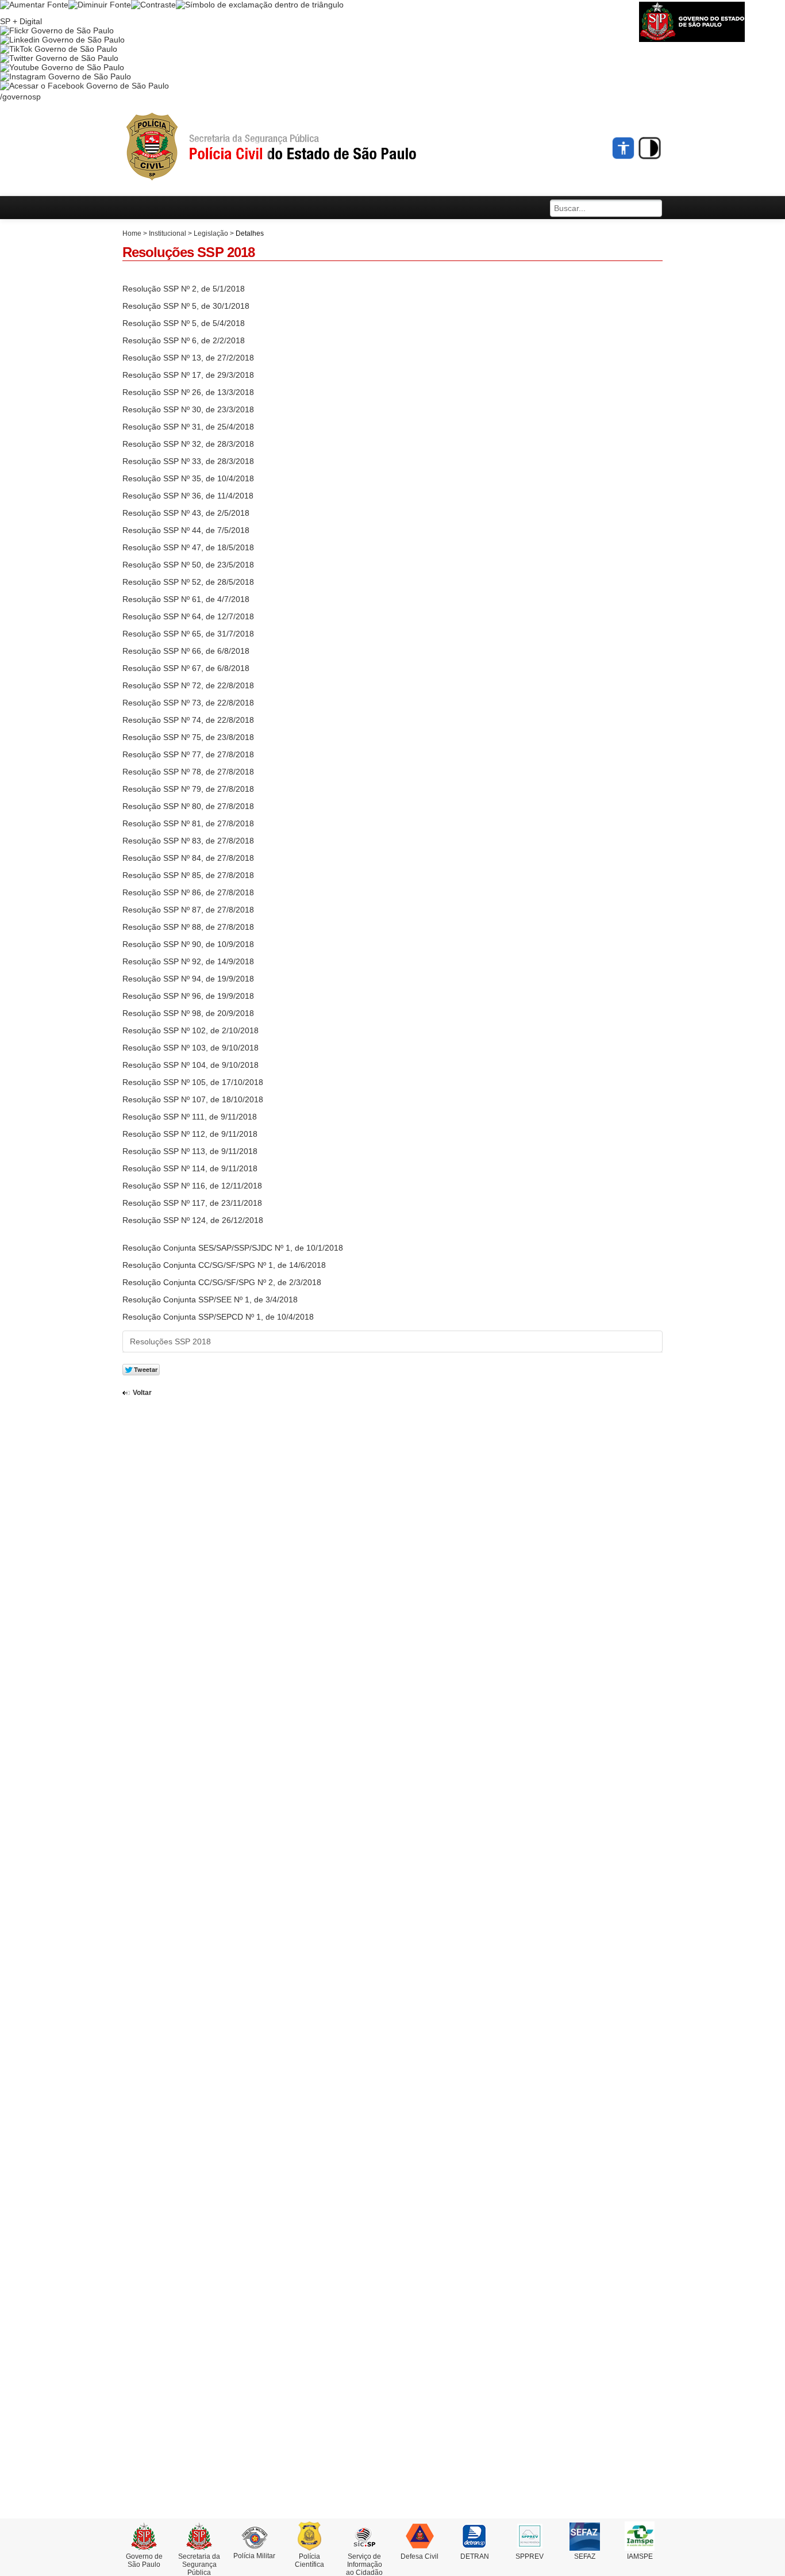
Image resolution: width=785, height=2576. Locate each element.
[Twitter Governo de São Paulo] (59, 58)
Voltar (142, 1393)
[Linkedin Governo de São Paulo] (62, 40)
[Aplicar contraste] (153, 5)
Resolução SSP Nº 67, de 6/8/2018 (186, 668)
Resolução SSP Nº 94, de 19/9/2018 (188, 979)
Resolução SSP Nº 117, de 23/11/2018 (192, 1203)
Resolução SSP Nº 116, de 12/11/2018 (192, 1186)
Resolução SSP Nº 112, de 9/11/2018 (190, 1134)
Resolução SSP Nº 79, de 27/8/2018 (188, 789)
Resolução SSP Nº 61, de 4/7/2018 (186, 599)
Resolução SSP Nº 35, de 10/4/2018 (188, 478)
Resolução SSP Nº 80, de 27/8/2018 (188, 806)
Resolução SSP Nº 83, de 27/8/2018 (188, 841)
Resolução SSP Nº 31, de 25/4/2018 (188, 427)
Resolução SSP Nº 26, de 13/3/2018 (188, 392)
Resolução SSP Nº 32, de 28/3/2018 (188, 444)
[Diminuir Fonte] (100, 5)
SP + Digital (21, 21)
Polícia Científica (309, 2560)
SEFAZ (585, 2556)
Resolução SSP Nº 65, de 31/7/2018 (188, 634)
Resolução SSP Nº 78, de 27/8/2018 (188, 772)
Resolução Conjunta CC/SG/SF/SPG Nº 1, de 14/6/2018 (224, 1265)
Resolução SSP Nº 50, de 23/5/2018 (188, 565)
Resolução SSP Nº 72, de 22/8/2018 (188, 685)
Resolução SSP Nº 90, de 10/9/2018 (188, 944)
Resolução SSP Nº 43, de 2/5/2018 (186, 513)
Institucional (168, 233)
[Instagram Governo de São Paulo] (66, 76)
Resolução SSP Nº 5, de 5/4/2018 (184, 323)
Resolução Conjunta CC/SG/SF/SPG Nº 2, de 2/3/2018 (222, 1282)
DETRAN (475, 2556)
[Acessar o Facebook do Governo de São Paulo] (84, 86)
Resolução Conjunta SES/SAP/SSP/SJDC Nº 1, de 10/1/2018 (233, 1248)
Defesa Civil (420, 2556)
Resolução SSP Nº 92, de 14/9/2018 (188, 961)
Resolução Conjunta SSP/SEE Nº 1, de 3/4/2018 (210, 1299)
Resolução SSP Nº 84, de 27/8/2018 (188, 858)
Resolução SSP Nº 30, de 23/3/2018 (188, 409)
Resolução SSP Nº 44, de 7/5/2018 (186, 530)
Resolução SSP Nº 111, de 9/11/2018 (190, 1117)
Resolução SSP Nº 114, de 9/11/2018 (190, 1168)
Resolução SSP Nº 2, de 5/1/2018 (184, 289)
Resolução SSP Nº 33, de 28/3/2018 (188, 461)
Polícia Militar (254, 2556)
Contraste (650, 148)
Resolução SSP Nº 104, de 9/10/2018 (191, 1065)
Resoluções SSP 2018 (170, 1341)
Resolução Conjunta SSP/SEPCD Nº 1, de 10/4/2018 (218, 1317)
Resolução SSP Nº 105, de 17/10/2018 (193, 1082)
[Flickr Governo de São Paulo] (57, 30)
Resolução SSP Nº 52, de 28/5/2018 (188, 582)
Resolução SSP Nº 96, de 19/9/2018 (188, 996)
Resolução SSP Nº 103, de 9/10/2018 (191, 1048)
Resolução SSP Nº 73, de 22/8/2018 (188, 703)
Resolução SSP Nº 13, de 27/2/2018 (188, 358)
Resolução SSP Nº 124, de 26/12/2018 (193, 1220)
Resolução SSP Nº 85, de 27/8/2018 (188, 875)
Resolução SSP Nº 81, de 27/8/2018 (188, 823)
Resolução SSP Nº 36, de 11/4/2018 (188, 496)
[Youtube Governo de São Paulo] (62, 67)
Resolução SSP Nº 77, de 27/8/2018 (188, 754)
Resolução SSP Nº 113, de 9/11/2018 (190, 1151)
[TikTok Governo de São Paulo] (59, 49)
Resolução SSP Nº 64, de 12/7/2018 (188, 616)
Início (292, 147)
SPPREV (530, 2556)
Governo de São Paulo (144, 2560)
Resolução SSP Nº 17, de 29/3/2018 (188, 375)
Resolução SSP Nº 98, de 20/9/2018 (188, 1013)
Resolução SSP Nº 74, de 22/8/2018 (188, 720)
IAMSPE (640, 2556)
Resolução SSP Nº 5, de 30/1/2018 (186, 306)
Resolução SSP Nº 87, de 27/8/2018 (188, 910)
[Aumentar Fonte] (34, 5)
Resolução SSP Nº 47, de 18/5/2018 (188, 547)
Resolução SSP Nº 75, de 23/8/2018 (188, 737)
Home (132, 233)
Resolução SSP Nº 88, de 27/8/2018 (188, 927)
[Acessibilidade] (624, 148)
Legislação (211, 233)
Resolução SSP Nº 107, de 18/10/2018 (193, 1099)
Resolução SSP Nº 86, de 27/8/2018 (188, 892)
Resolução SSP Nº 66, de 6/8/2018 (186, 651)
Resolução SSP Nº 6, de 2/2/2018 (184, 340)
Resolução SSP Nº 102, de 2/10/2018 (191, 1030)
